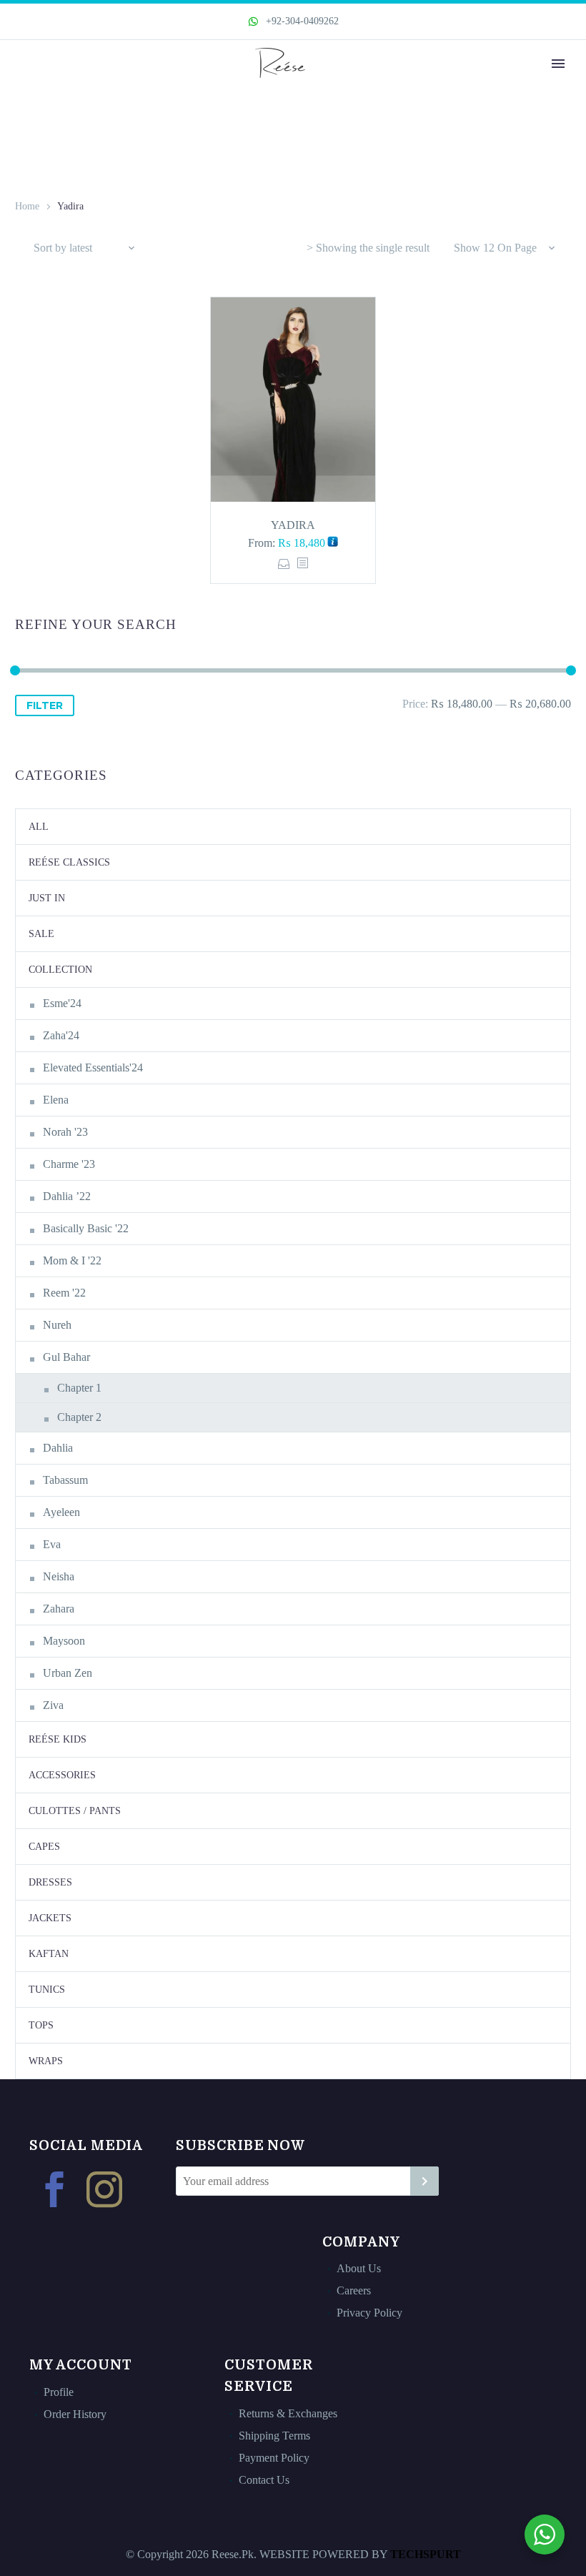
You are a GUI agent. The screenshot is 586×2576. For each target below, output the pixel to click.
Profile (59, 2392)
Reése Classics (69, 862)
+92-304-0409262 (301, 21)
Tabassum (65, 1480)
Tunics (47, 1990)
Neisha (59, 1576)
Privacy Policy (369, 2313)
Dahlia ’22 (67, 1196)
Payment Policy (274, 2458)
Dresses (50, 1882)
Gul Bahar (66, 1357)
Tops (41, 2025)
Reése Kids (58, 1739)
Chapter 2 (79, 1417)
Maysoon (64, 1641)
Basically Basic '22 (86, 1228)
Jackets (50, 1918)
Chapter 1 (79, 1388)
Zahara (59, 1609)
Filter (45, 705)
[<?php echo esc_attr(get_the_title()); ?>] (302, 564)
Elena (56, 1100)
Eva (52, 1544)
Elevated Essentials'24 (93, 1067)
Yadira (293, 525)
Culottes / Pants (75, 1811)
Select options (284, 564)
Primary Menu (558, 64)
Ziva (53, 1705)
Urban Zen (68, 1673)
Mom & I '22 (72, 1260)
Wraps (46, 2061)
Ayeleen (61, 1512)
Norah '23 (65, 1132)
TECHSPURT (426, 2554)
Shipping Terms (274, 2436)
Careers (354, 2290)
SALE (41, 934)
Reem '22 (64, 1293)
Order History (75, 2414)
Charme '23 (69, 1164)
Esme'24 (62, 1003)
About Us (359, 2268)
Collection (60, 970)
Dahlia (58, 1448)
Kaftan (49, 1954)
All (39, 827)
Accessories (62, 1775)
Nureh (57, 1325)
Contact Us (264, 2480)
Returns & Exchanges (288, 2413)
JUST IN (47, 898)
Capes (44, 1847)
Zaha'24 (61, 1035)
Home (27, 206)
